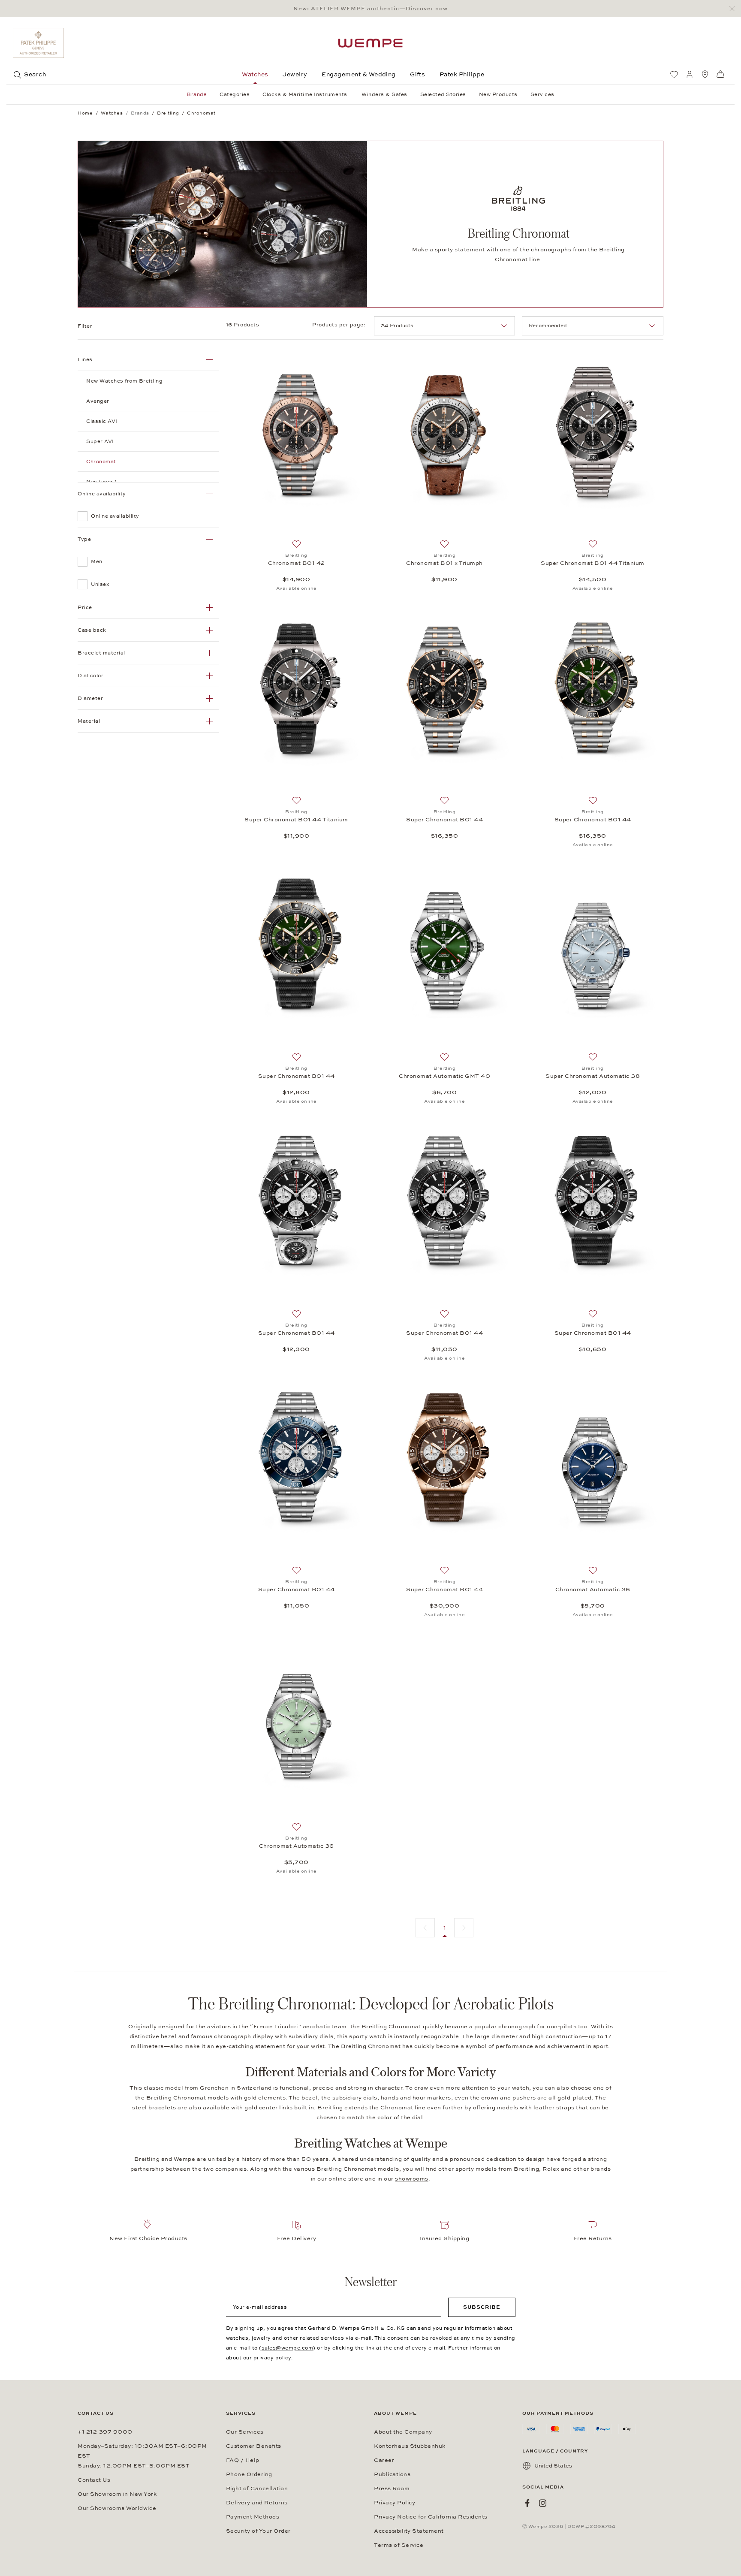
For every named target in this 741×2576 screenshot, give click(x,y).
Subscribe (482, 2307)
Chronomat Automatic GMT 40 (444, 1076)
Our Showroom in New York (117, 2494)
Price (85, 607)
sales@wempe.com (288, 2348)
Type (84, 539)
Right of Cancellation (257, 2489)
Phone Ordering (249, 2474)
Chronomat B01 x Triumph (444, 563)
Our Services (245, 2432)
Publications (392, 2474)
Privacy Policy (395, 2503)
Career (384, 2460)
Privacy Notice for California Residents (431, 2517)
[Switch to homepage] (370, 43)
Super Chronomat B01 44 (444, 820)
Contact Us (94, 2480)
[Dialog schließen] (734, 9)
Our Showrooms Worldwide (117, 2508)
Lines (85, 359)
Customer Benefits (254, 2446)
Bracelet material (101, 653)
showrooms (412, 2179)
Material (89, 721)
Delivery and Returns (257, 2503)
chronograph (517, 2027)
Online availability (102, 494)
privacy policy (272, 2358)
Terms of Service (399, 2545)
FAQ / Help (243, 2460)
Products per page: (340, 325)
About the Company (403, 2432)
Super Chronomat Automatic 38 (593, 1076)
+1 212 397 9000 (105, 2432)
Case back (92, 630)
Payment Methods (253, 2517)
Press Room (392, 2489)
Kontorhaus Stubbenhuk (410, 2446)
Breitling (330, 2108)
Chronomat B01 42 (297, 563)
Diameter (90, 698)
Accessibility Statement (409, 2531)
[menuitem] (674, 74)
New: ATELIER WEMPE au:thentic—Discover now (370, 9)
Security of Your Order (258, 2531)
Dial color (90, 676)
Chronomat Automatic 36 (593, 1590)
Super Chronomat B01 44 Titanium (593, 563)
